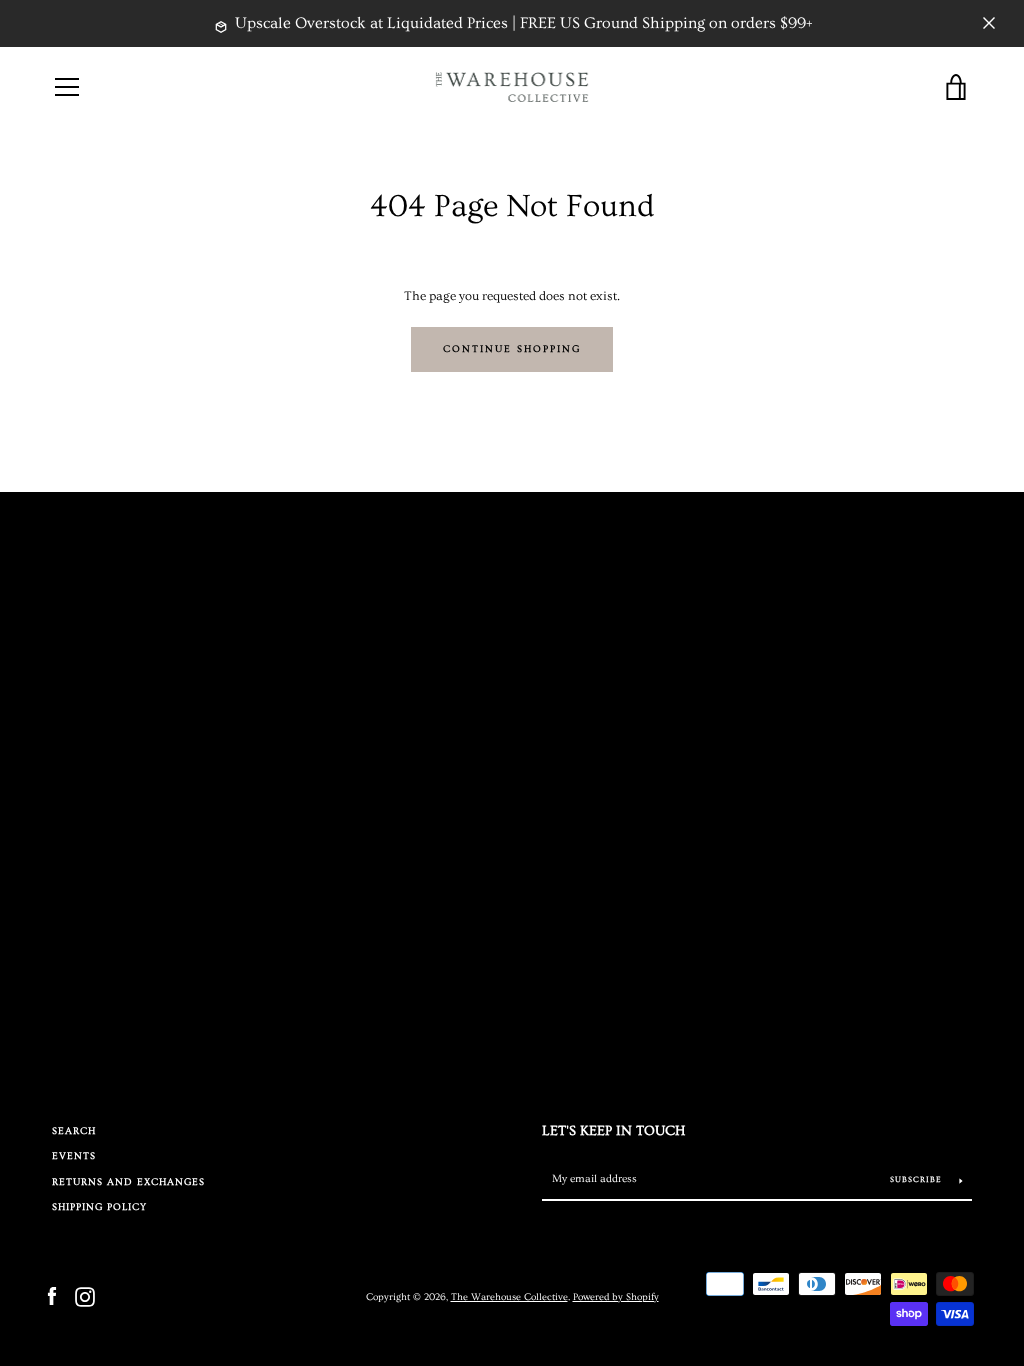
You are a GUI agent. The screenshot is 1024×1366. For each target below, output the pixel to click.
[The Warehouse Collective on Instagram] (85, 1295)
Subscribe (917, 1179)
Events (74, 1156)
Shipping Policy (99, 1207)
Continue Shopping (512, 349)
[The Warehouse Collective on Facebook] (52, 1295)
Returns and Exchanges (128, 1182)
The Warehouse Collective (509, 1297)
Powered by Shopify (616, 1297)
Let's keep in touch (613, 1131)
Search (74, 1131)
